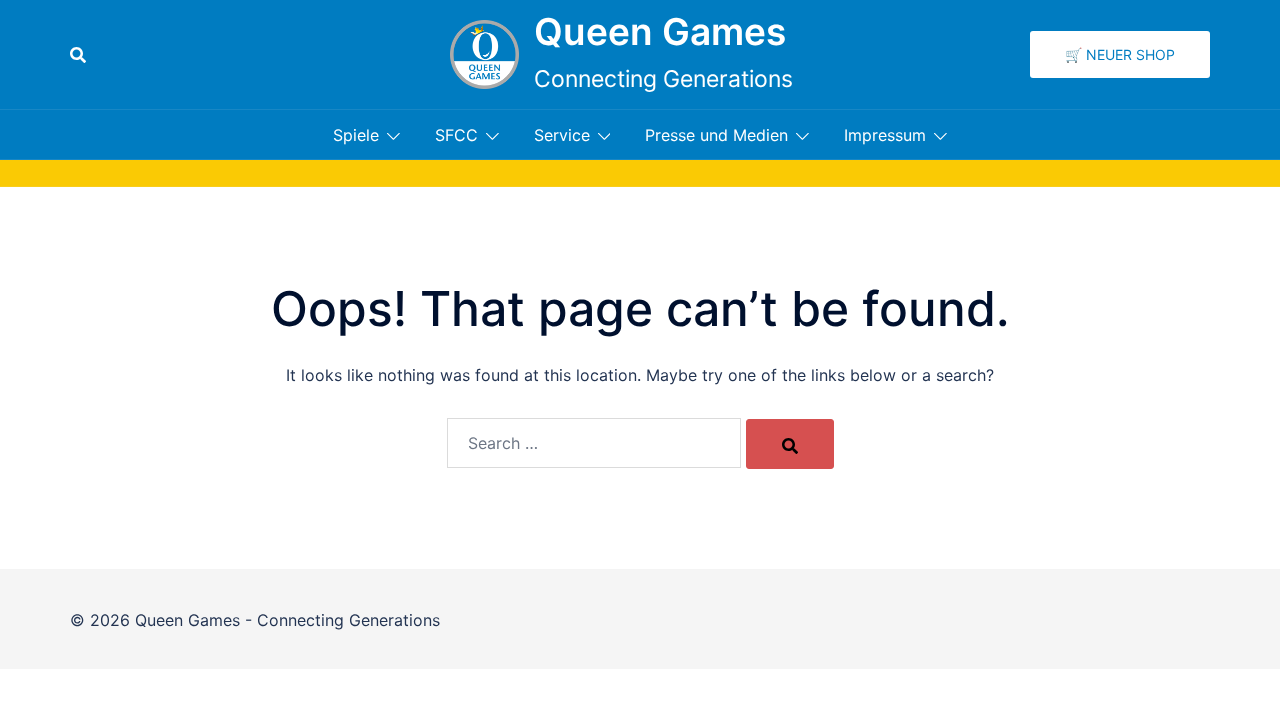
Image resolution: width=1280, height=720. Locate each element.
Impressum (885, 135)
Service (562, 135)
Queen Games (660, 31)
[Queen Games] (484, 54)
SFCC (456, 135)
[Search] (790, 444)
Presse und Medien (716, 135)
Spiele (356, 135)
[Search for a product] (78, 55)
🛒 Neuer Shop (1120, 54)
